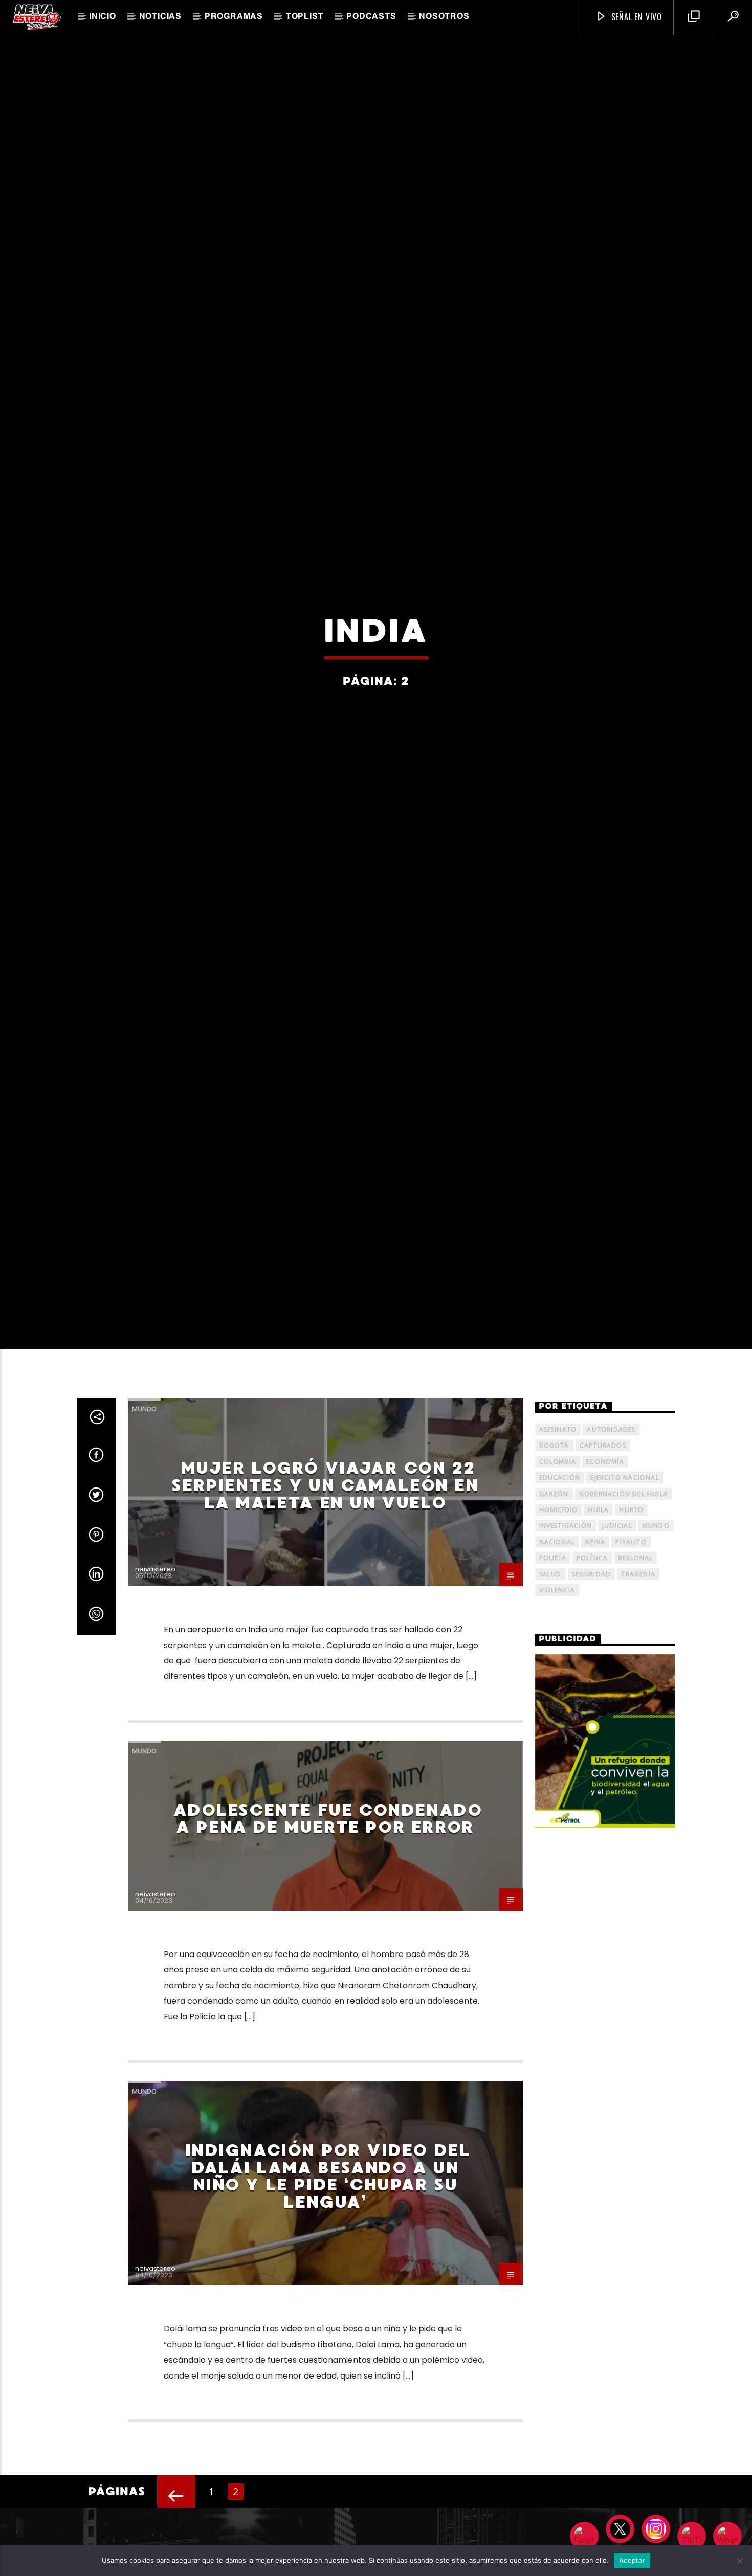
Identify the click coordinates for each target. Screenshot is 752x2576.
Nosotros (444, 17)
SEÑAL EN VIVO (635, 17)
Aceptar (632, 2560)
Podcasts (371, 17)
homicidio (559, 1620)
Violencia (557, 1701)
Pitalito (631, 1652)
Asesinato (558, 1540)
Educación (560, 1588)
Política (592, 1668)
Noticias (160, 17)
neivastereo (155, 1680)
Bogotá (554, 1556)
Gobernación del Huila (624, 1604)
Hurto (631, 1620)
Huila (598, 1620)
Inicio (103, 17)
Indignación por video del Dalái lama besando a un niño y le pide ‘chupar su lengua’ (328, 2287)
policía (553, 1668)
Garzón (554, 1604)
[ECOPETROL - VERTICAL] (605, 1851)
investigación (566, 1636)
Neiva (595, 1652)
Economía (605, 1572)
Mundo (144, 1519)
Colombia (558, 1572)
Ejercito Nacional (625, 1588)
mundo (656, 1636)
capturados (603, 1556)
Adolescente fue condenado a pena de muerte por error (328, 1929)
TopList (305, 17)
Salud (550, 1684)
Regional (636, 1668)
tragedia (638, 1684)
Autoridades (611, 1540)
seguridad (592, 1684)
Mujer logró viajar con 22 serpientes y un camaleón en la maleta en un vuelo (325, 1596)
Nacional (557, 1652)
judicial (617, 1636)
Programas (234, 17)
